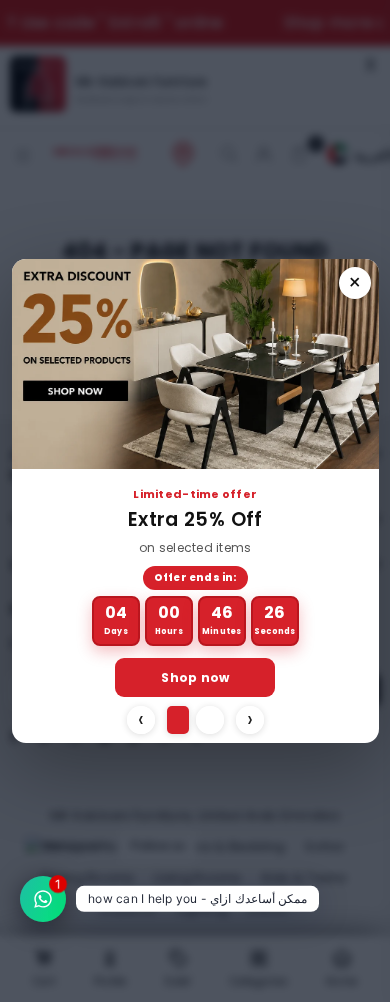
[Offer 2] (210, 720)
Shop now (195, 677)
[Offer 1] (178, 720)
